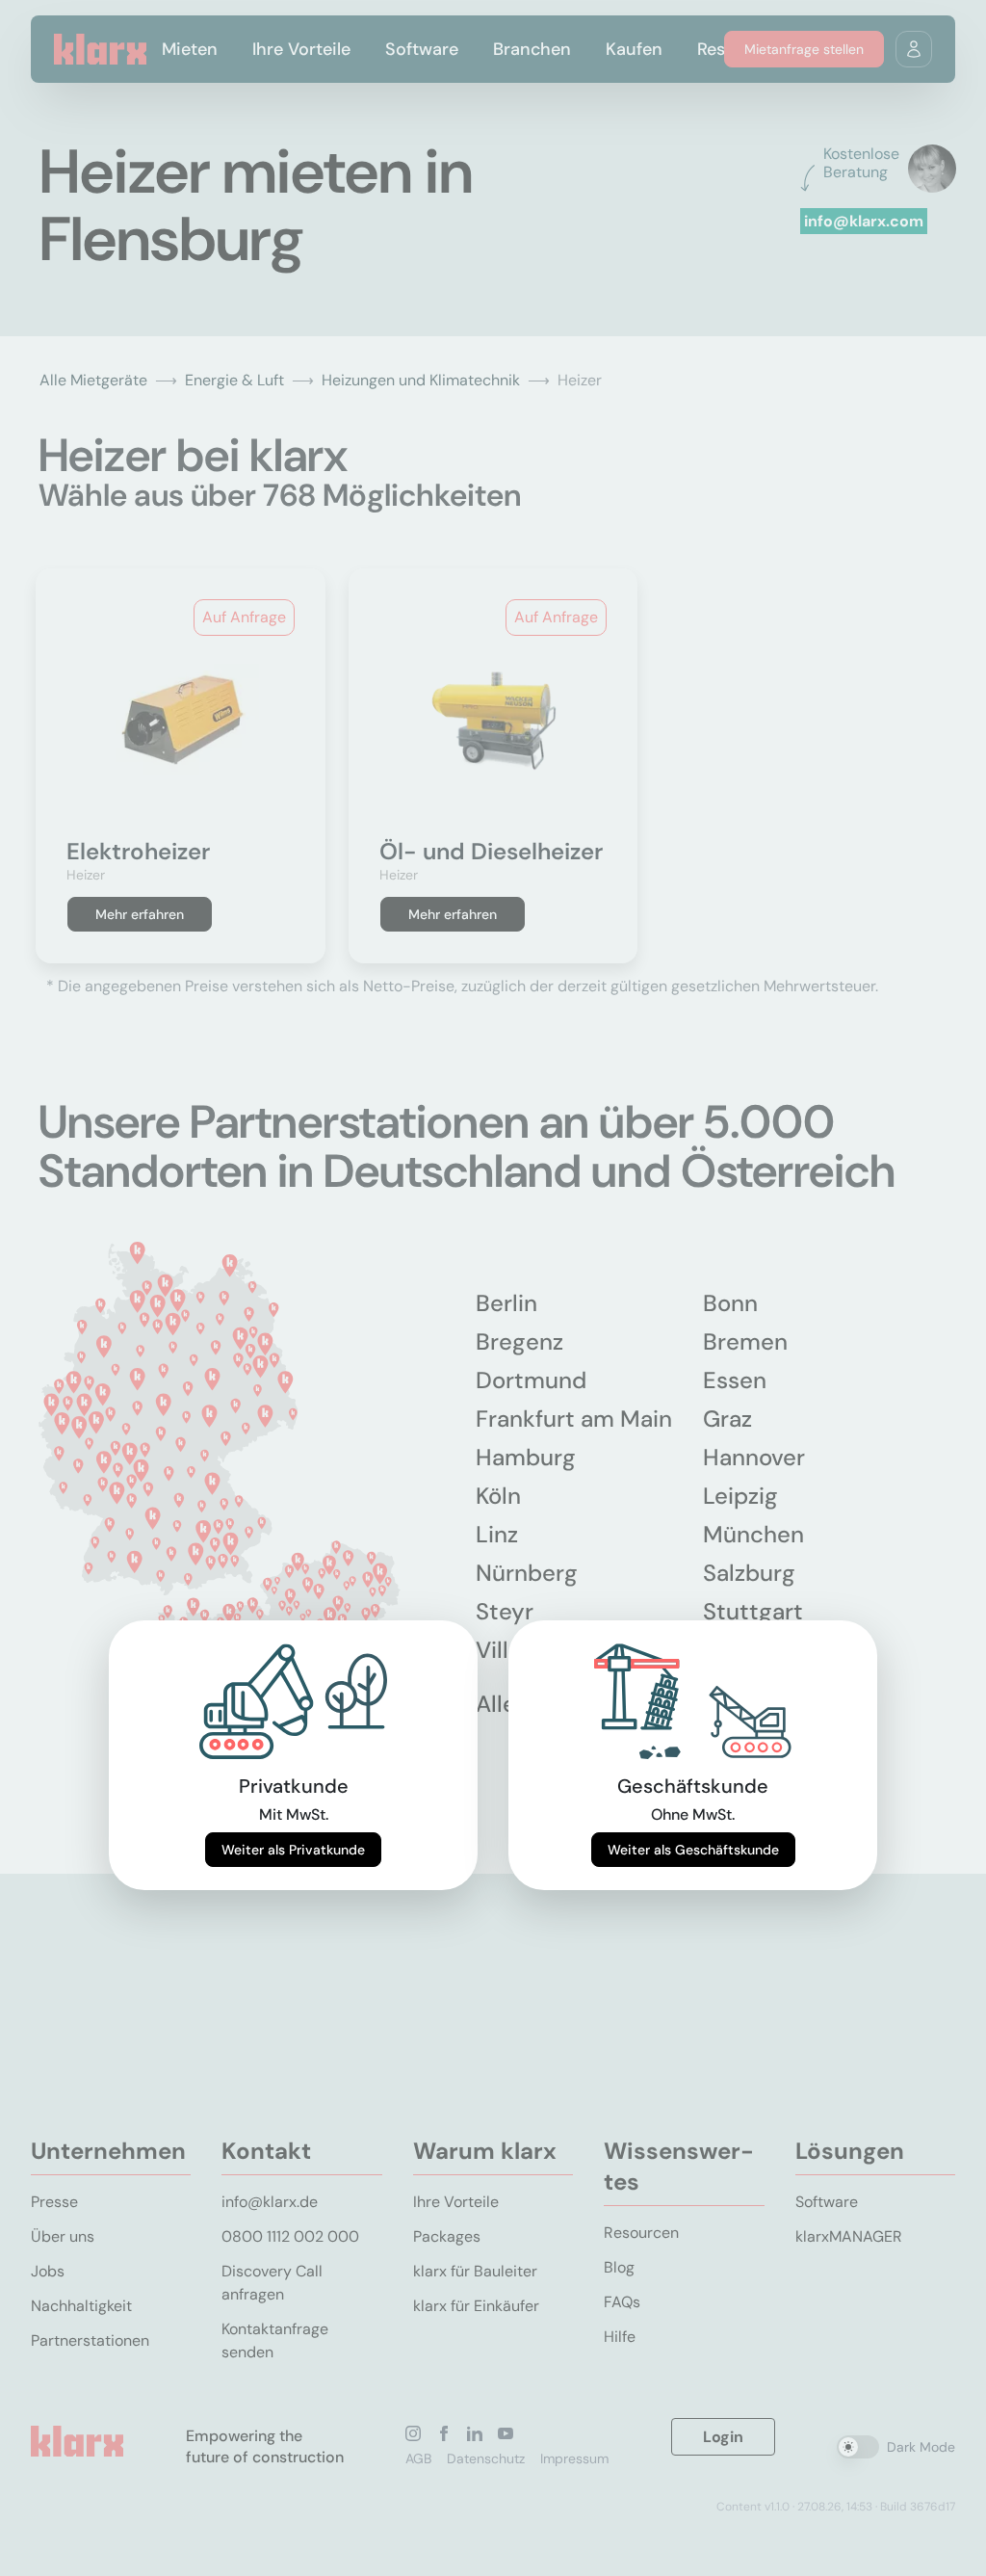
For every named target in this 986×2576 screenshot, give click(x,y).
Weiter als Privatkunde (293, 1850)
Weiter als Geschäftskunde (693, 1850)
